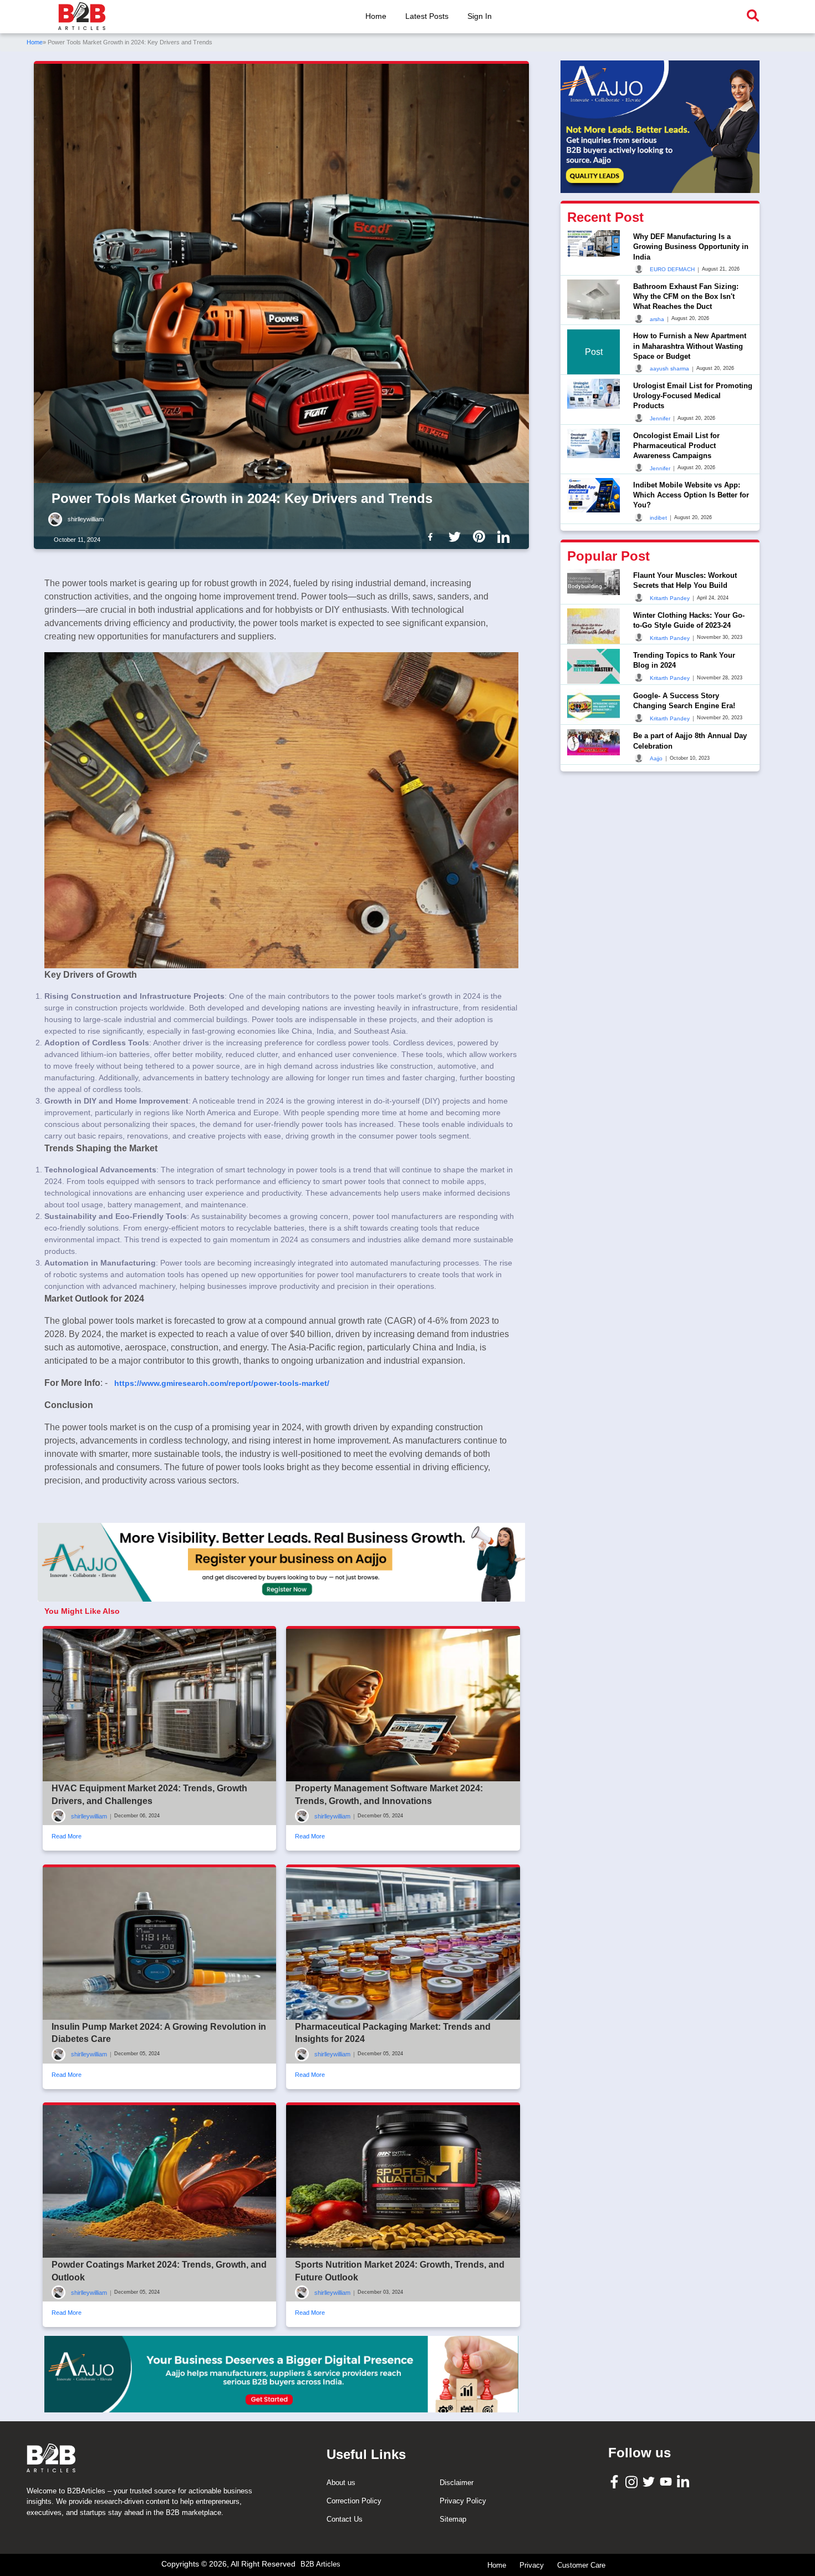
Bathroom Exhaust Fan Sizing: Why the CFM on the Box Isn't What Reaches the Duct (686, 296)
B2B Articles (320, 2564)
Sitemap (453, 2519)
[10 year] (281, 2374)
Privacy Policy (463, 2501)
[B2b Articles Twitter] (457, 536)
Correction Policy (354, 2501)
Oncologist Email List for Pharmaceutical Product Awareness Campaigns (676, 445)
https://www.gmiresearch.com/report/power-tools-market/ (222, 1383)
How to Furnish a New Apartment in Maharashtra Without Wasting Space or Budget (690, 346)
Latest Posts (427, 16)
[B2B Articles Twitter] (650, 2481)
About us (341, 2483)
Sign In (480, 16)
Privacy (532, 2565)
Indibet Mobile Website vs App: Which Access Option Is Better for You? (691, 494)
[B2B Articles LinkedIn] (684, 2481)
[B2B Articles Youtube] (667, 2481)
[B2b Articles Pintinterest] (481, 536)
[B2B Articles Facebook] (616, 2481)
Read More (67, 1836)
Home (376, 16)
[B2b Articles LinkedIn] (506, 537)
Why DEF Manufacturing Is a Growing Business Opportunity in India (691, 247)
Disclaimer (457, 2483)
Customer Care (581, 2565)
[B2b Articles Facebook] (432, 536)
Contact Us (345, 2519)
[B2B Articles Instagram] (633, 2481)
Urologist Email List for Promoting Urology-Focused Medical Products (693, 395)
